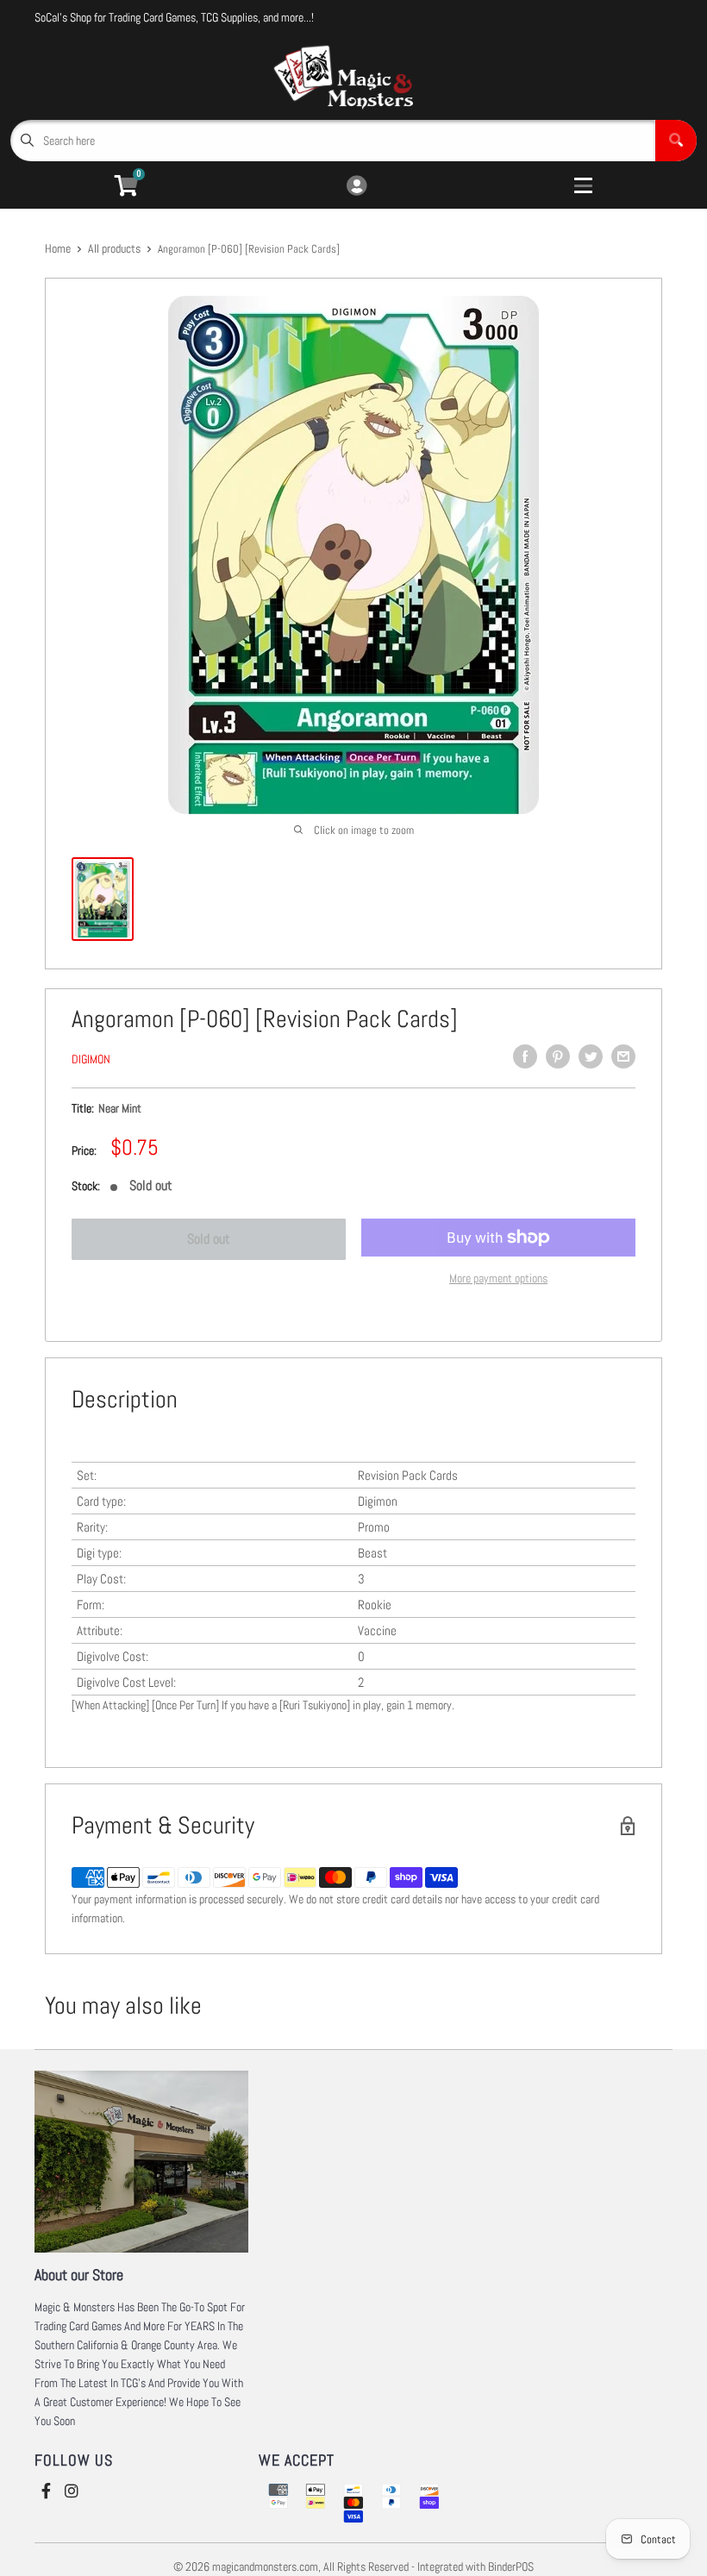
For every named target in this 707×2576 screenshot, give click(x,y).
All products (114, 248)
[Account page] (357, 187)
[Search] (676, 141)
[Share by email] (623, 1056)
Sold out (209, 1239)
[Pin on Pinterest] (558, 1056)
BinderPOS (511, 2567)
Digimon (91, 1059)
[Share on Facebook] (525, 1056)
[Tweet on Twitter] (591, 1056)
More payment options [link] (498, 1278)
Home (58, 248)
